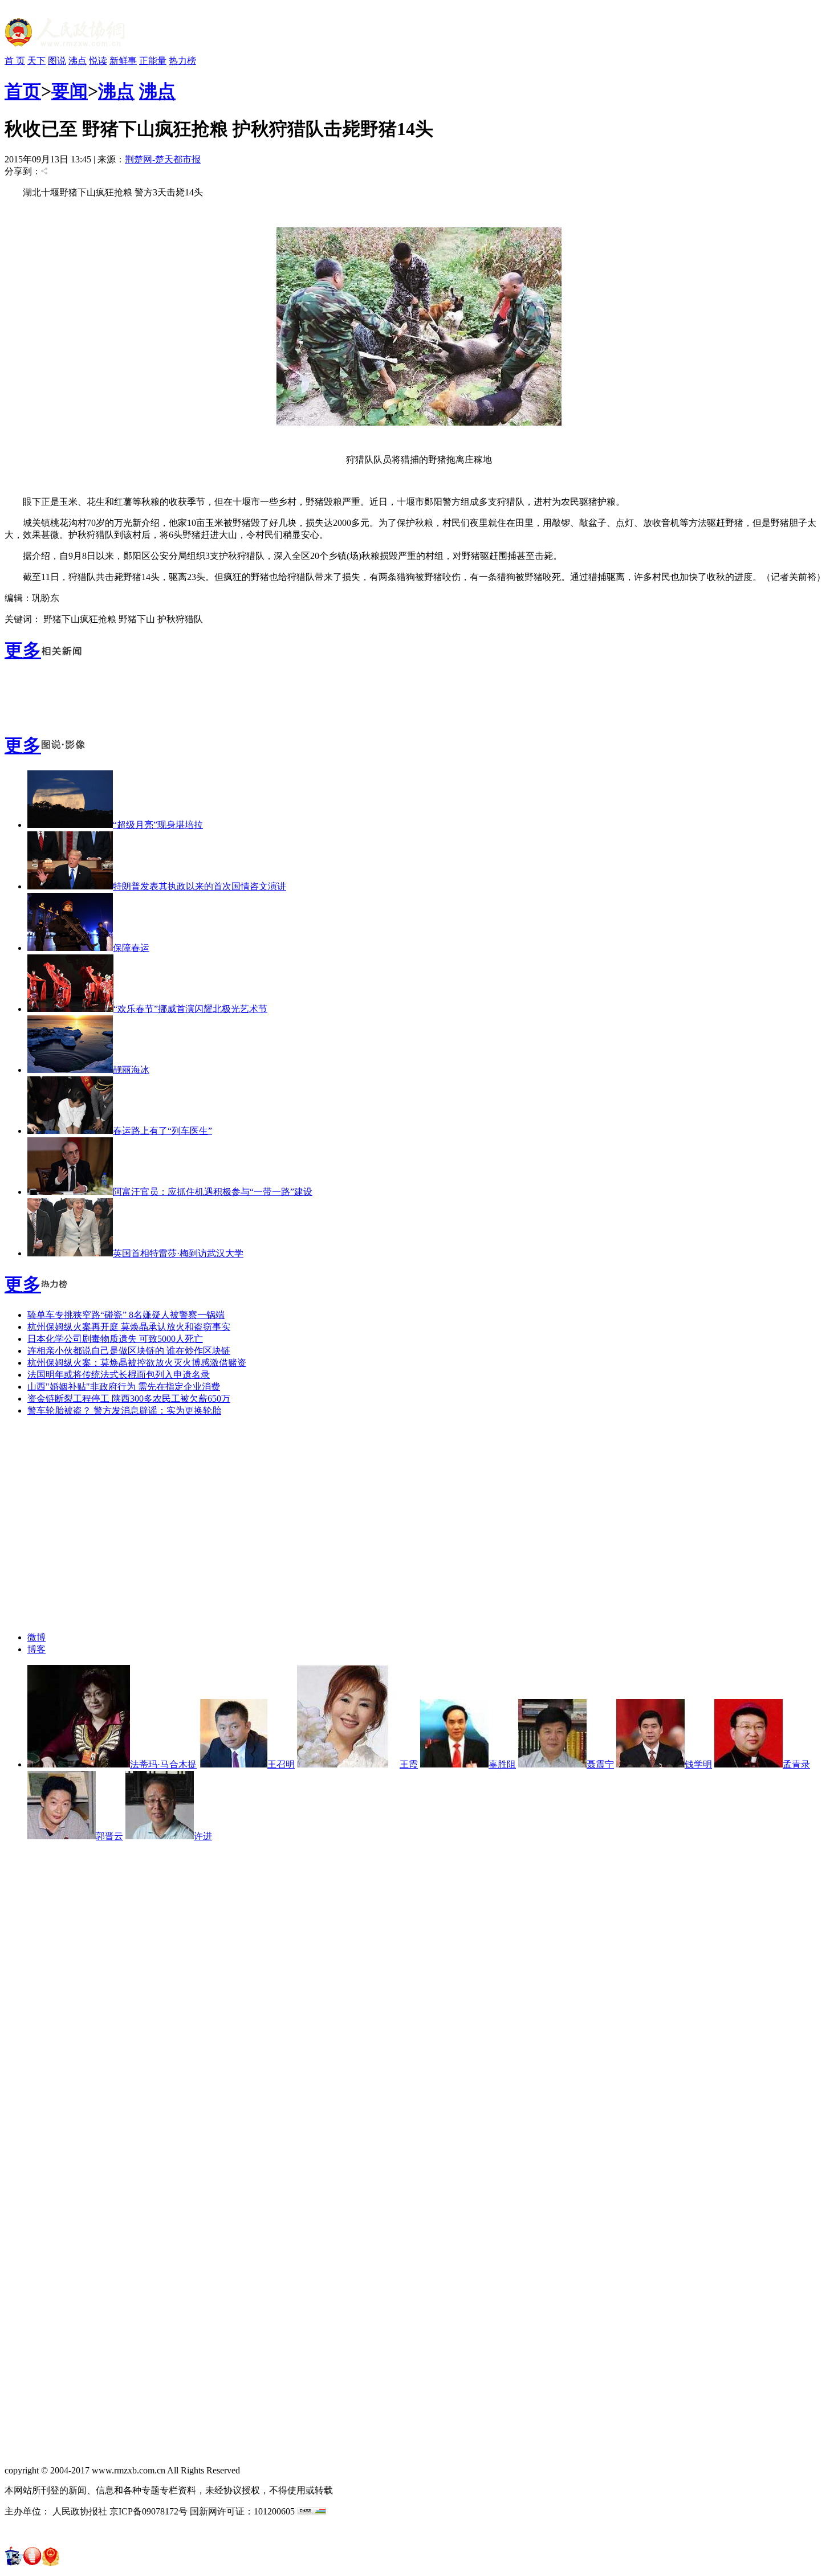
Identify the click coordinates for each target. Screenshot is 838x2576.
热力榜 (182, 61)
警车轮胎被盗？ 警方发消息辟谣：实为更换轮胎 (124, 1411)
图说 (57, 61)
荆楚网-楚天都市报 (163, 159)
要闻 (70, 91)
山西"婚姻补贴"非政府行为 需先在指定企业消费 (124, 1387)
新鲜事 (123, 61)
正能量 (153, 61)
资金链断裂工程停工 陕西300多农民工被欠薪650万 (129, 1399)
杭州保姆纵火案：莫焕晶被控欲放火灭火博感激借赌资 (137, 1363)
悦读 (98, 61)
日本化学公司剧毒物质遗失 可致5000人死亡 (115, 1339)
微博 (36, 1637)
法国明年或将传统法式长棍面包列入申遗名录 (119, 1375)
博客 (36, 1649)
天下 (36, 61)
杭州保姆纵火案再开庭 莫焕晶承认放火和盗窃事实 (129, 1327)
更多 (23, 650)
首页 (23, 91)
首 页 (15, 61)
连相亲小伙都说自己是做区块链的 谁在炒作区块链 (129, 1351)
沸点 (78, 61)
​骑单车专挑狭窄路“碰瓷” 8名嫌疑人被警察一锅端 (126, 1315)
